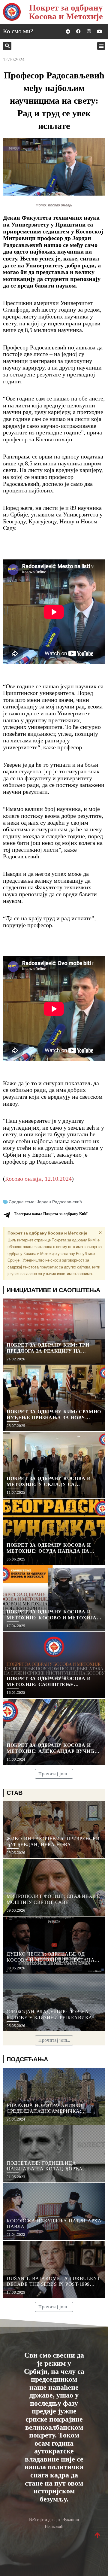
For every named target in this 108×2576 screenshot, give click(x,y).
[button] (7, 46)
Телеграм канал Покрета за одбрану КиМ (51, 1214)
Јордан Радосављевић (59, 1202)
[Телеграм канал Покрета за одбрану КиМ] (7, 1215)
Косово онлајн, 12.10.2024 (38, 1179)
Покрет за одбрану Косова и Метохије (66, 12)
